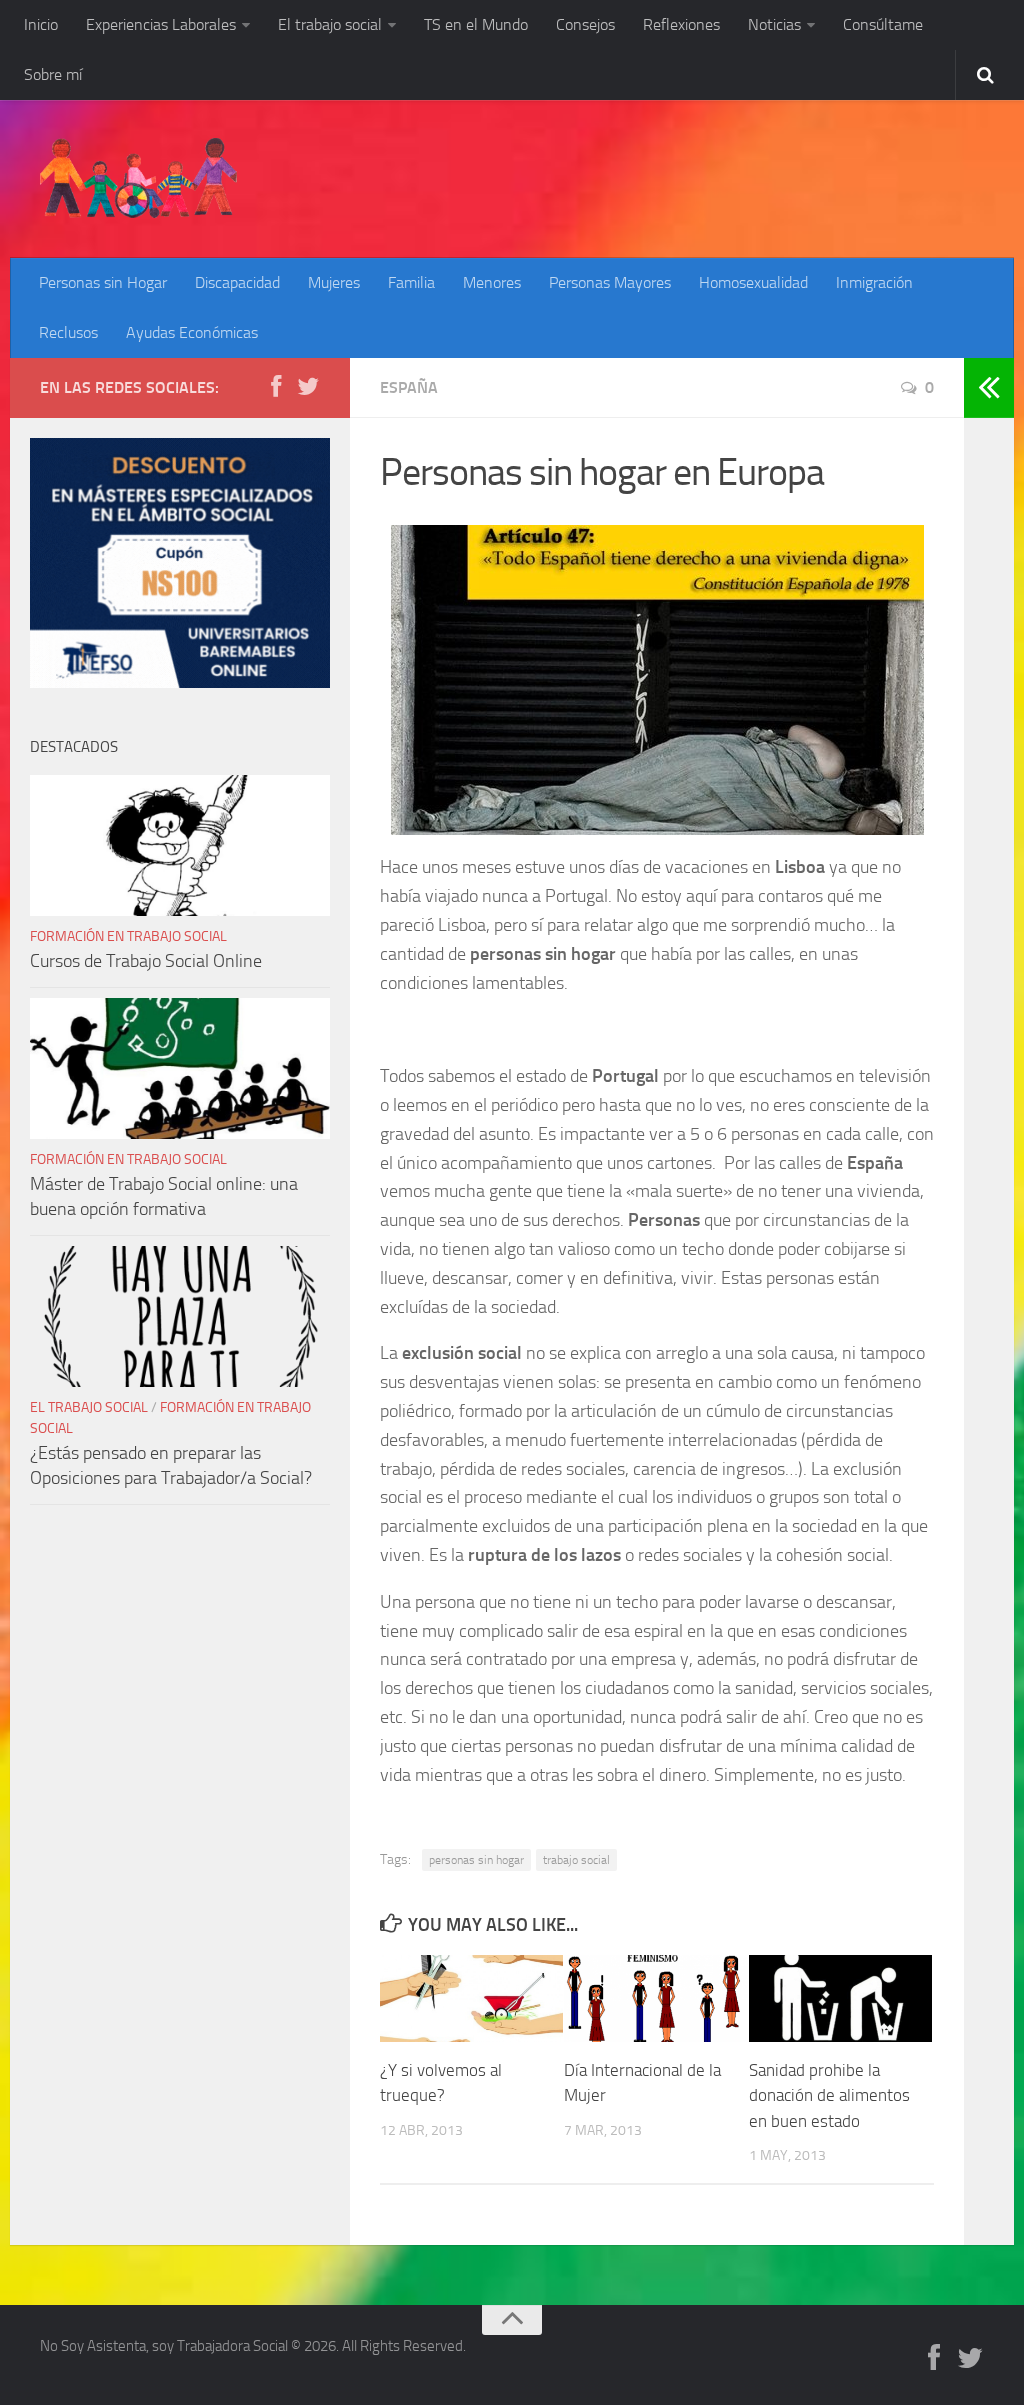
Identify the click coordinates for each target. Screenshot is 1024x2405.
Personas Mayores (610, 282)
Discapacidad (237, 282)
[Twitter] (308, 387)
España (409, 387)
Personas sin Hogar (103, 282)
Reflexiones (681, 24)
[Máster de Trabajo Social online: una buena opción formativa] (180, 1069)
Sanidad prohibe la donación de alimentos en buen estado (829, 2095)
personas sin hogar (476, 1860)
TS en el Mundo (476, 24)
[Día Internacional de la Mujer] (655, 1998)
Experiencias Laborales (161, 24)
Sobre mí (53, 74)
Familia (411, 282)
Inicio (41, 24)
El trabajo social (330, 24)
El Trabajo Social (89, 1407)
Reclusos (68, 332)
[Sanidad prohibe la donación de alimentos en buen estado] (840, 1998)
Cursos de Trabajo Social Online (146, 961)
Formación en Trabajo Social (128, 936)
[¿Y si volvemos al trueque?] (471, 1998)
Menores (492, 282)
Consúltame (883, 24)
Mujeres (334, 282)
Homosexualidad (753, 282)
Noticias (774, 24)
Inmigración (874, 282)
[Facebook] (276, 387)
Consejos (585, 24)
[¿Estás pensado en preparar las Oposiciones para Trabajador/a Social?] (180, 1317)
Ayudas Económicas (192, 332)
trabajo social (576, 1860)
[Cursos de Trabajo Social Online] (180, 846)
